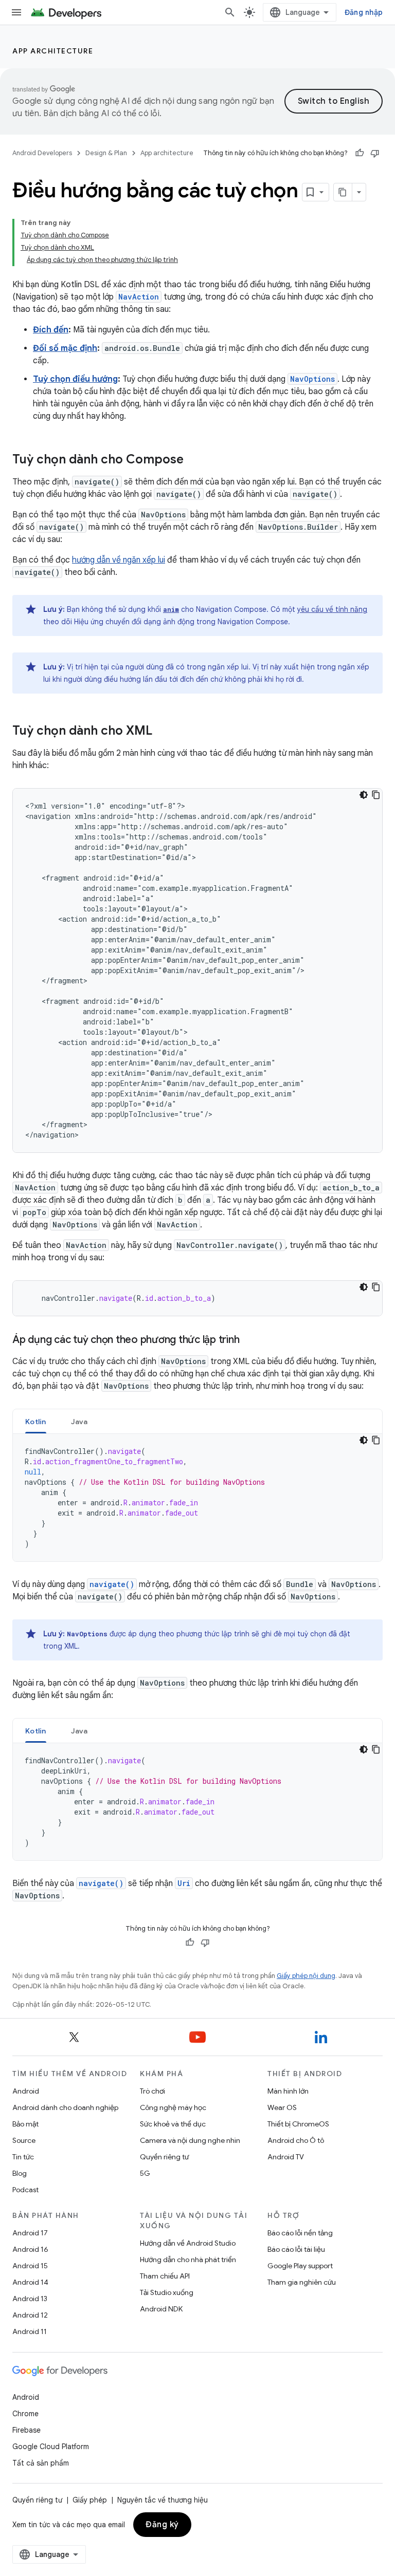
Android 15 (30, 2266)
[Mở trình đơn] (16, 12)
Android (26, 2091)
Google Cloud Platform (51, 2447)
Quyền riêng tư (164, 2157)
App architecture (53, 51)
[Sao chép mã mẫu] (376, 795)
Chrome (25, 2414)
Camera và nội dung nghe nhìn (190, 2140)
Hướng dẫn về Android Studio (188, 2243)
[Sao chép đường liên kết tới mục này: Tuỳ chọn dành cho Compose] (194, 460)
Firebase (26, 2430)
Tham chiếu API (165, 2276)
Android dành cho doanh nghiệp (65, 2107)
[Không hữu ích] (375, 153)
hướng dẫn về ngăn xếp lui (119, 560)
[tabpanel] (197, 1498)
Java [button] (79, 1422)
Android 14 (30, 2282)
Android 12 (30, 2315)
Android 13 (30, 2299)
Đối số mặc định (65, 348)
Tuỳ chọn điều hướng (75, 379)
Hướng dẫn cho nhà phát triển (188, 2260)
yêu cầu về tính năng (332, 609)
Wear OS (282, 2107)
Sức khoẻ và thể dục (173, 2124)
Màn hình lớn (288, 2091)
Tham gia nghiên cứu (302, 2282)
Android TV (286, 2157)
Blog (20, 2173)
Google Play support (300, 2266)
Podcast (25, 2190)
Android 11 (30, 2331)
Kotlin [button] (36, 1422)
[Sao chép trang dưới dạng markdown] (343, 192)
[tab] (36, 1421)
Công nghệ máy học (173, 2107)
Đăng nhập (364, 12)
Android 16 (30, 2249)
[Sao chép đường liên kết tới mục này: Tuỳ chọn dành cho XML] (163, 732)
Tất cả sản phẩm (41, 2463)
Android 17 (30, 2233)
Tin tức (23, 2157)
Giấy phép (90, 2500)
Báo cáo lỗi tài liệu (296, 2249)
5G (145, 2173)
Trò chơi (152, 2091)
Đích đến (51, 330)
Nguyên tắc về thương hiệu (163, 2500)
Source (24, 2140)
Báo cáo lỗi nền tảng (300, 2233)
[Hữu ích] (360, 153)
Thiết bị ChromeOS (298, 2124)
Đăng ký (162, 2525)
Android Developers (42, 153)
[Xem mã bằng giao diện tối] (364, 795)
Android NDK (161, 2309)
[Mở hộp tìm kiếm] (230, 12)
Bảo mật (25, 2124)
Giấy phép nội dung (306, 1976)
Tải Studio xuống (167, 2292)
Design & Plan (106, 153)
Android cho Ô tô (296, 2140)
